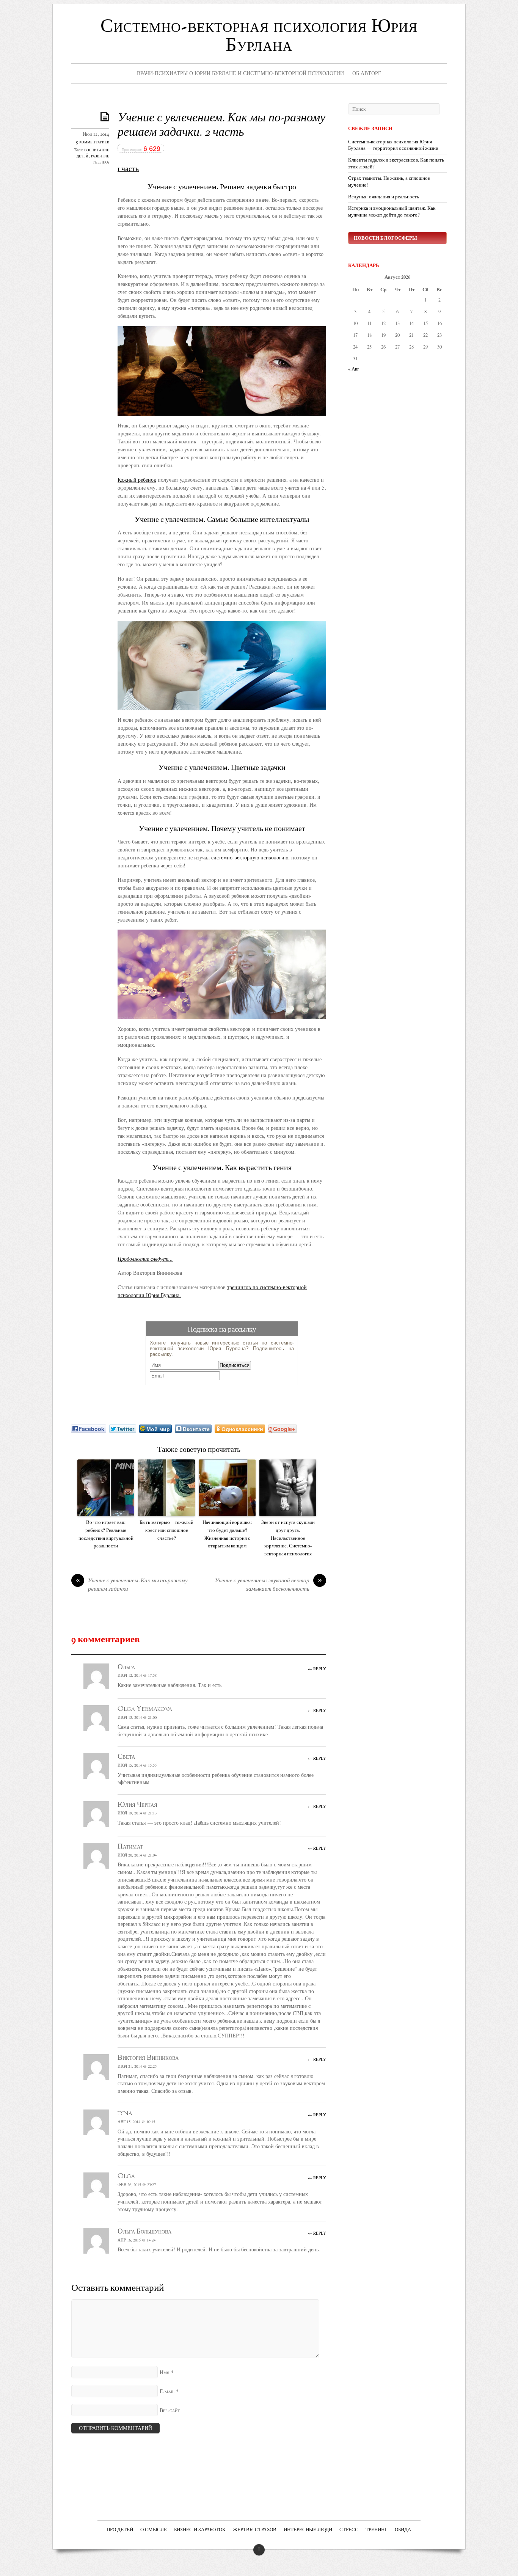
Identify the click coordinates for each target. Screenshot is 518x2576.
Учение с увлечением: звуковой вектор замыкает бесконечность (268, 1585)
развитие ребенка (100, 159)
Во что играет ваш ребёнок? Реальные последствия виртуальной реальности (106, 1534)
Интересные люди (308, 2530)
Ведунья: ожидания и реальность (384, 197)
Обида (403, 2530)
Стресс (349, 2530)
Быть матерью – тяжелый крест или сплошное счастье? (166, 1530)
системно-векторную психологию (250, 857)
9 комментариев (93, 142)
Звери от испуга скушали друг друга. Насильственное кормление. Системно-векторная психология (288, 1538)
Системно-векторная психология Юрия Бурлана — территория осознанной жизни (393, 145)
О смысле (154, 2530)
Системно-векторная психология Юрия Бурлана (259, 36)
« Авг (354, 369)
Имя (165, 2373)
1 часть (128, 169)
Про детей (120, 2530)
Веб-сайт (170, 2411)
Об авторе (367, 73)
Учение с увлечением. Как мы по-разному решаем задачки (132, 1585)
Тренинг (377, 2530)
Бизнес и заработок (200, 2530)
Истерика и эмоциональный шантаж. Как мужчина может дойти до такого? (392, 211)
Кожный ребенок (137, 480)
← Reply (317, 1669)
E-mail (167, 2392)
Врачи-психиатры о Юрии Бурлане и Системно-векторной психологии (240, 73)
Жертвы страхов (255, 2530)
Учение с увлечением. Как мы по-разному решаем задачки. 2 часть (221, 126)
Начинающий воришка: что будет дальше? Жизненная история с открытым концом (227, 1534)
